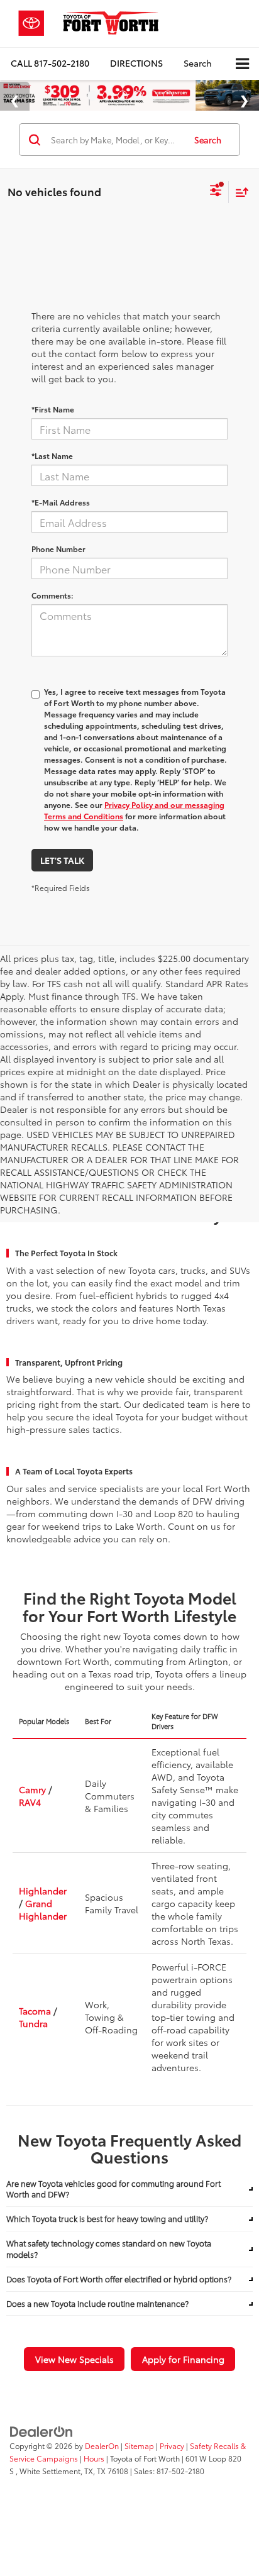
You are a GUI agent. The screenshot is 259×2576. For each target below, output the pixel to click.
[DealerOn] (41, 2430)
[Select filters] (216, 192)
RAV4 (30, 1802)
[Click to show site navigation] (242, 64)
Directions (136, 63)
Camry (32, 1789)
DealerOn (102, 2446)
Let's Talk (62, 860)
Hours (94, 2458)
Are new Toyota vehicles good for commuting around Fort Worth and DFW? (113, 2189)
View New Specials (74, 2359)
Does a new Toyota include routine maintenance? (97, 2303)
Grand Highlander (43, 1910)
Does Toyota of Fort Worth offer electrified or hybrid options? (119, 2279)
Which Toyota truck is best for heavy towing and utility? (107, 2219)
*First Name (53, 409)
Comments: (52, 595)
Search (208, 140)
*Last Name (52, 456)
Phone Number (58, 549)
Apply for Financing (183, 2359)
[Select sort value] (239, 192)
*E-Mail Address (61, 502)
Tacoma (35, 2011)
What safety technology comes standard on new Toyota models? (109, 2249)
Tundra (33, 2023)
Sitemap (139, 2446)
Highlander (43, 1891)
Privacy (172, 2446)
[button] (50, 63)
